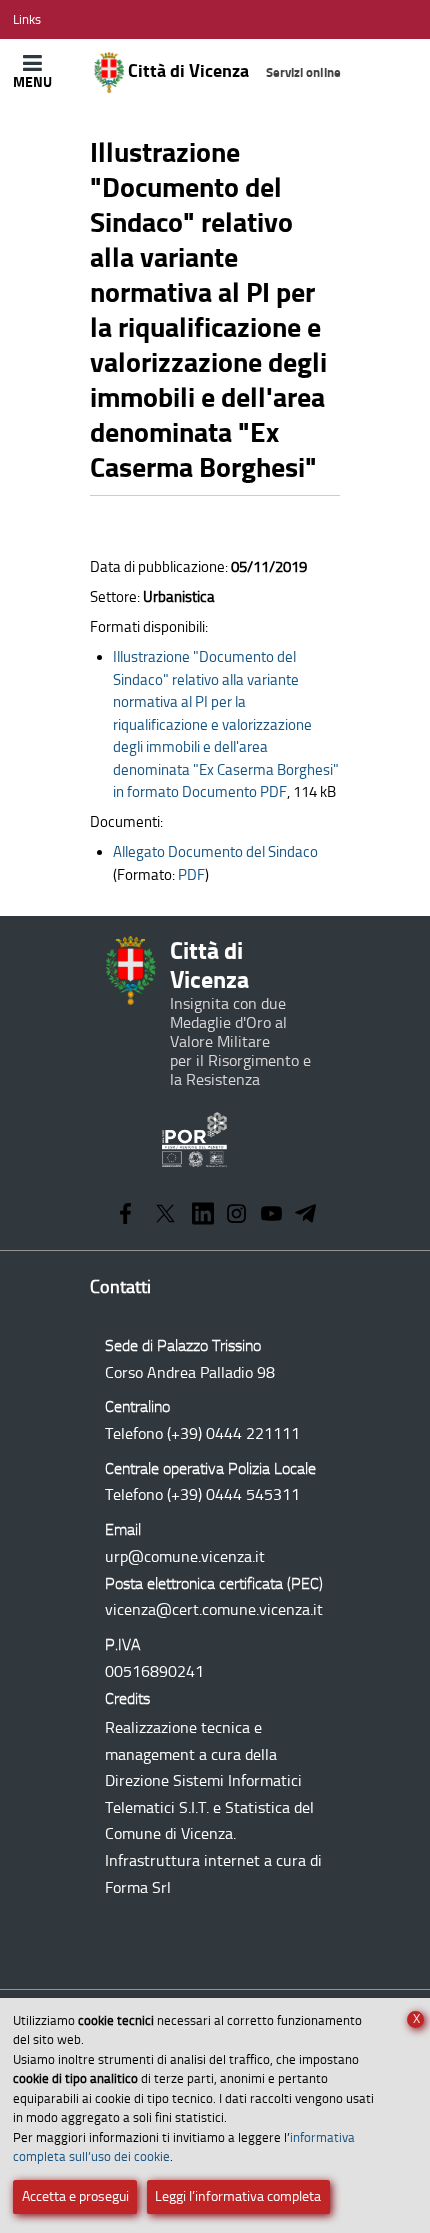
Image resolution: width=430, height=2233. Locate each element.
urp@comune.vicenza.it (185, 1556)
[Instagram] (236, 1215)
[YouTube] (271, 1215)
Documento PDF (226, 724)
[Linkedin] (203, 1215)
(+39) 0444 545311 (233, 1494)
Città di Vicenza (232, 71)
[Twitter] (165, 1215)
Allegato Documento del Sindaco (215, 852)
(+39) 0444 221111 (233, 1433)
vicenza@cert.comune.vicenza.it (214, 1609)
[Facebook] (125, 1215)
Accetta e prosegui (75, 2196)
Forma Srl (138, 1887)
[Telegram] (306, 1215)
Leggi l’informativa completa (238, 2196)
